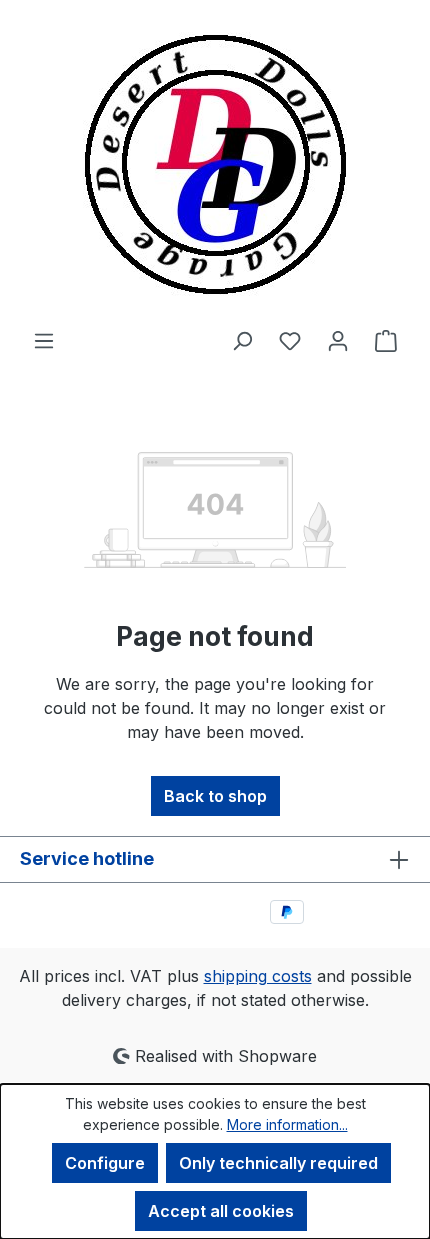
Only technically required (278, 1163)
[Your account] (338, 340)
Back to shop (215, 796)
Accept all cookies (221, 1211)
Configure (105, 1163)
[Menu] (44, 340)
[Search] (242, 340)
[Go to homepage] (215, 164)
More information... (287, 1124)
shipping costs (258, 976)
